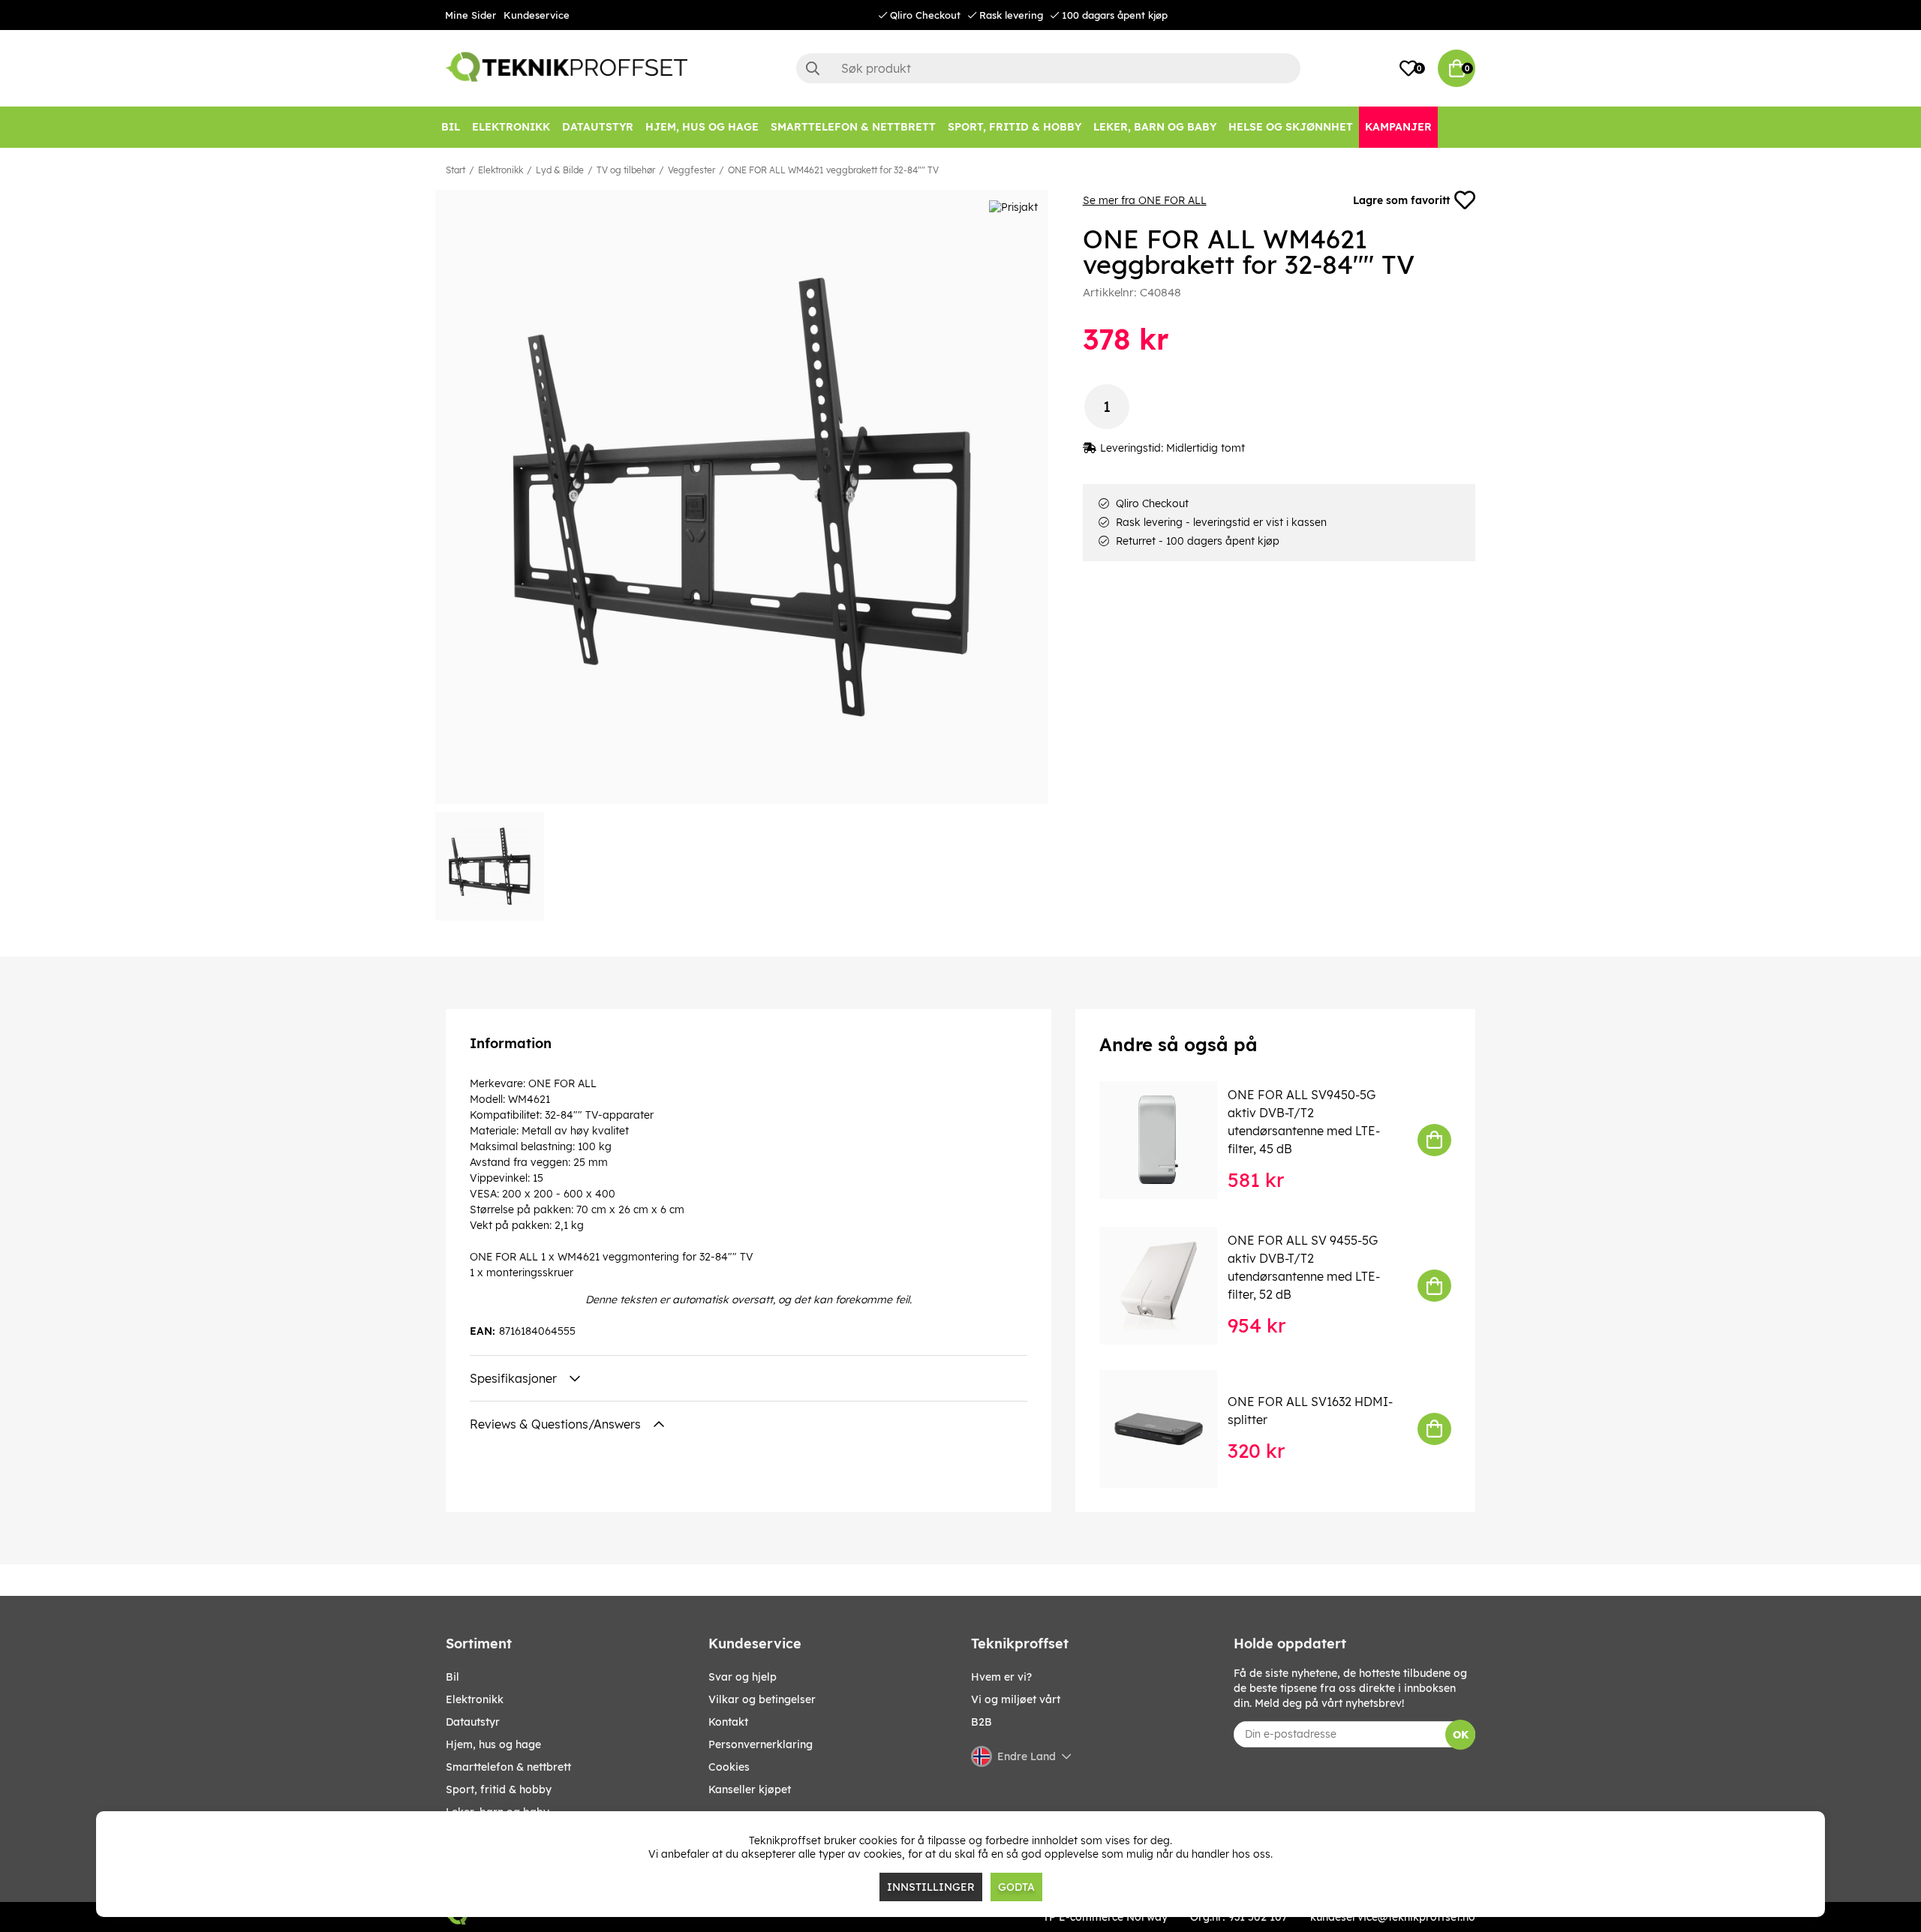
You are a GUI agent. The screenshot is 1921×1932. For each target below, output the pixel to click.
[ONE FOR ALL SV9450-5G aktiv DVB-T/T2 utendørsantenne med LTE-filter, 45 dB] (1169, 1140)
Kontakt (728, 1722)
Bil (452, 1677)
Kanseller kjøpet (750, 1789)
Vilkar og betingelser (762, 1699)
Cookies (729, 1767)
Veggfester (691, 170)
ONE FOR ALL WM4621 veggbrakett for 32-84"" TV (833, 170)
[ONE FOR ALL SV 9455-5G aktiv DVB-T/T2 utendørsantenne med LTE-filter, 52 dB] (1169, 1286)
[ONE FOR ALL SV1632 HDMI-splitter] (1169, 1429)
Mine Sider (470, 15)
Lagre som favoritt (1401, 200)
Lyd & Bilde (560, 170)
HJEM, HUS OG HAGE (493, 1744)
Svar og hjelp (743, 1677)
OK (1461, 1735)
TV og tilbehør (626, 170)
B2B (982, 1722)
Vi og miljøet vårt (1016, 1699)
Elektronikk (501, 170)
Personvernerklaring (761, 1744)
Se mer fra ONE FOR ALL (1145, 200)
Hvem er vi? (1001, 1677)
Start (455, 170)
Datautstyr (473, 1722)
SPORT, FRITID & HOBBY (499, 1789)
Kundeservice (537, 15)
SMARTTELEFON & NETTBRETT (508, 1767)
